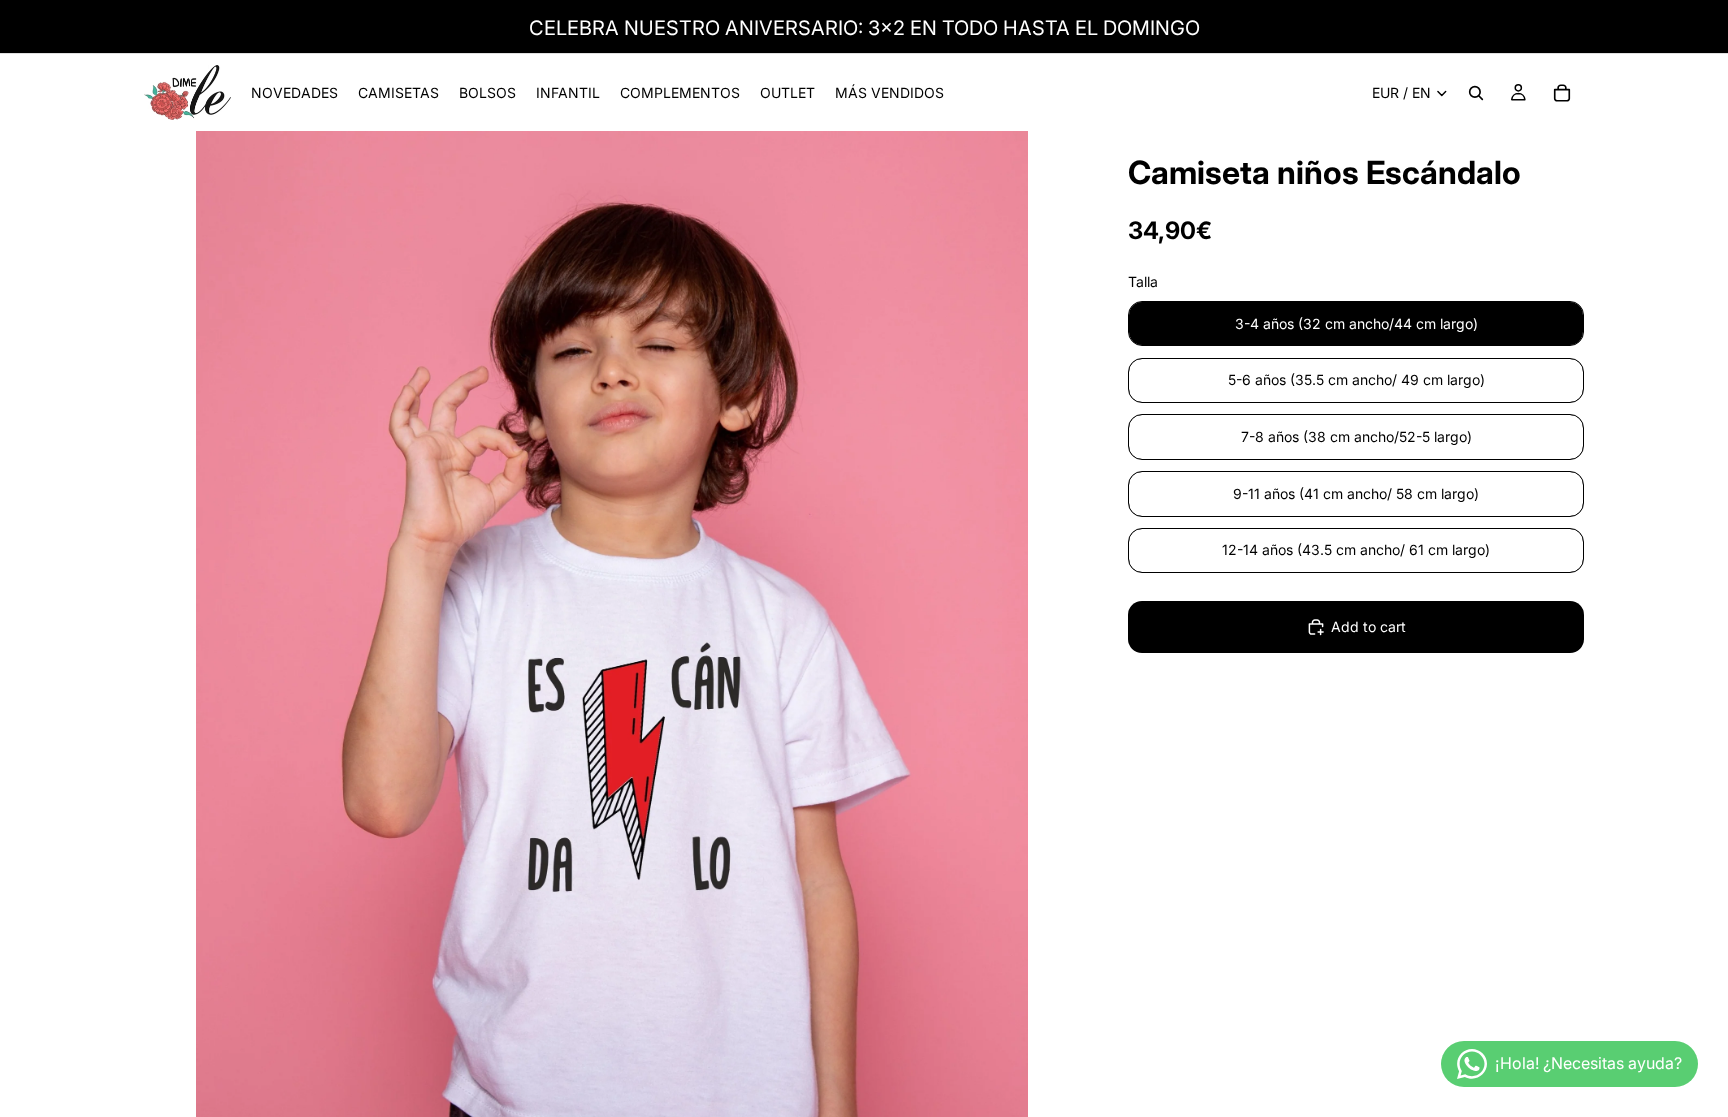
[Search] (1476, 93)
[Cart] (1562, 93)
